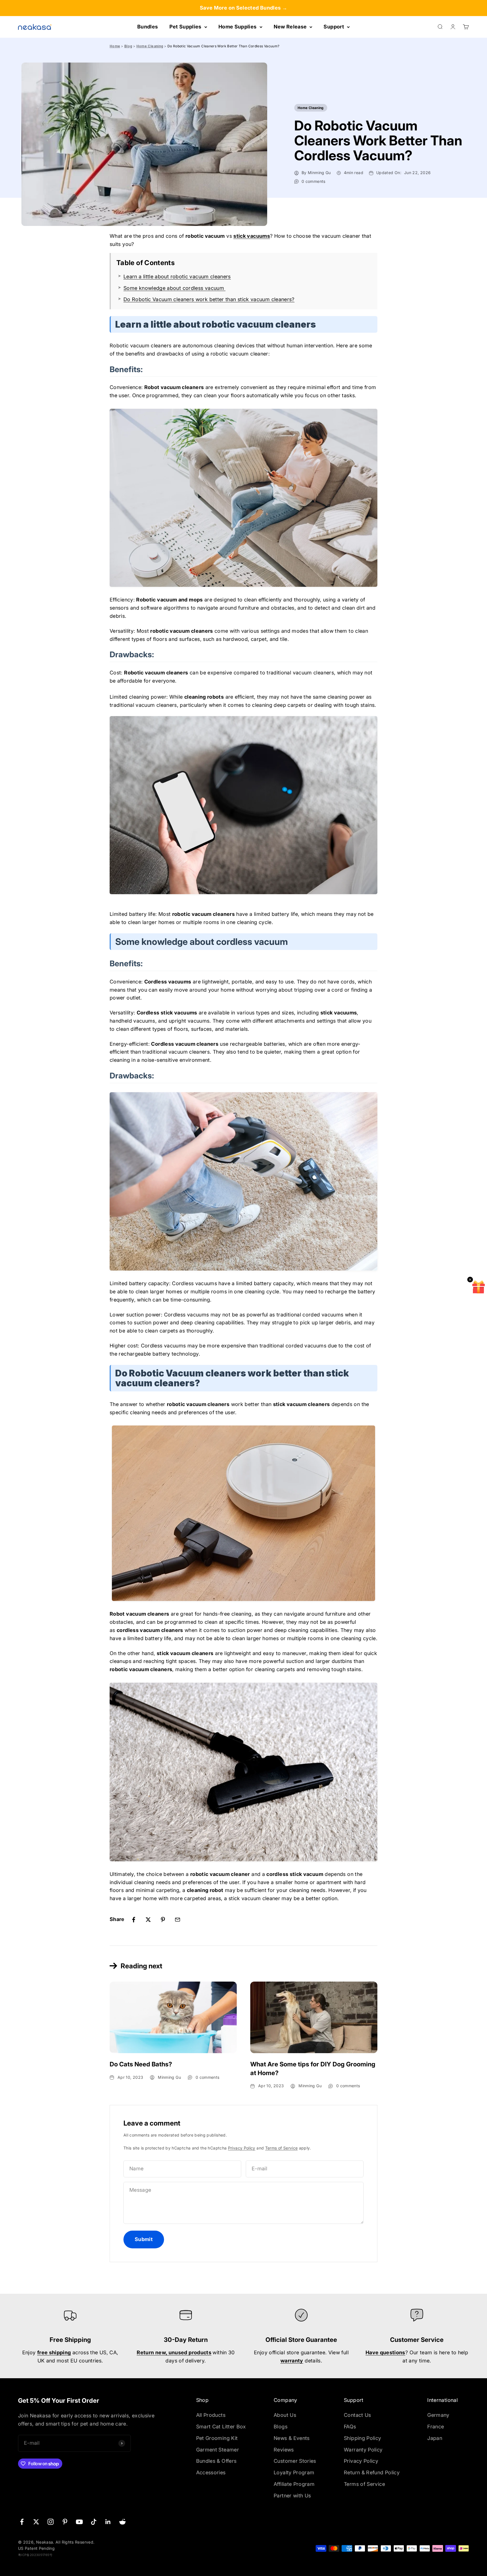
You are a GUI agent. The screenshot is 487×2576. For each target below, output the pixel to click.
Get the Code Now (297, 1320)
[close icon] (345, 1240)
